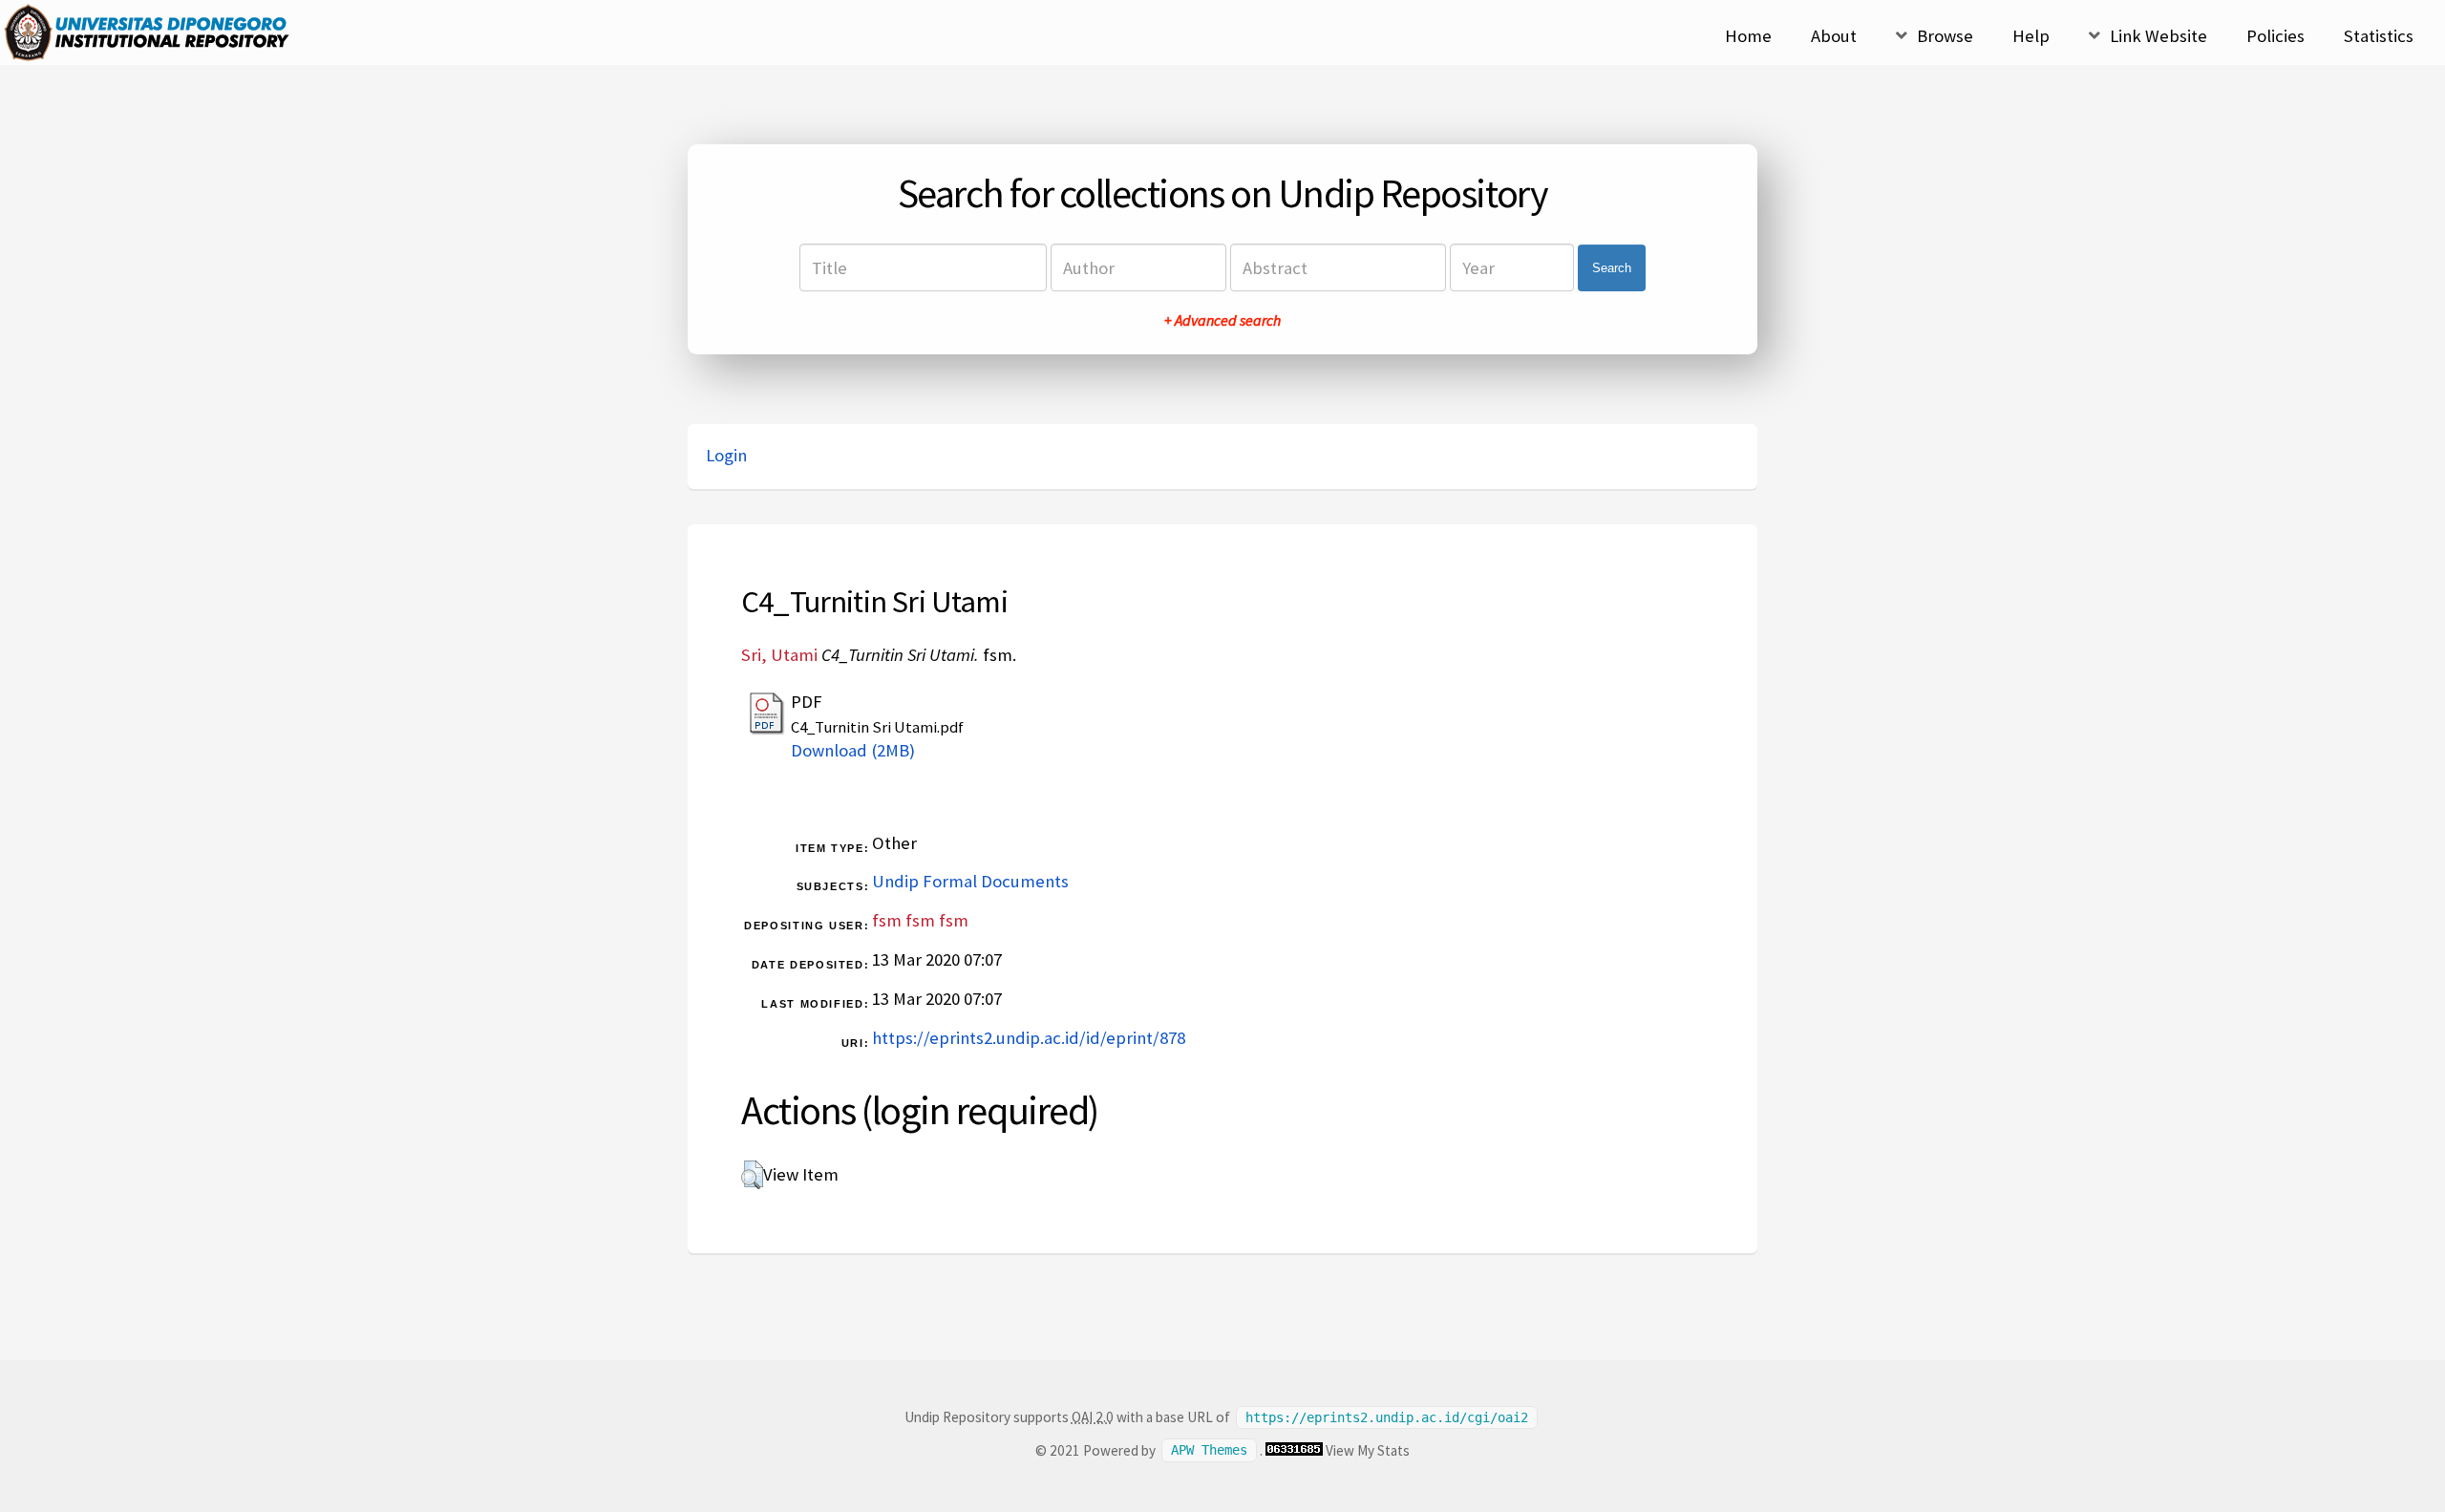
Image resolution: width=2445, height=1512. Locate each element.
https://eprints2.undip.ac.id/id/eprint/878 (1029, 1038)
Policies (2275, 36)
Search (1612, 268)
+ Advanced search (1222, 320)
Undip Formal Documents (970, 881)
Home (1748, 36)
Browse (1945, 36)
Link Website (2158, 36)
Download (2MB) (853, 750)
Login (726, 455)
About (1834, 36)
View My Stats (1368, 1450)
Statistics (2379, 36)
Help (2031, 36)
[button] (752, 1175)
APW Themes (1209, 1451)
